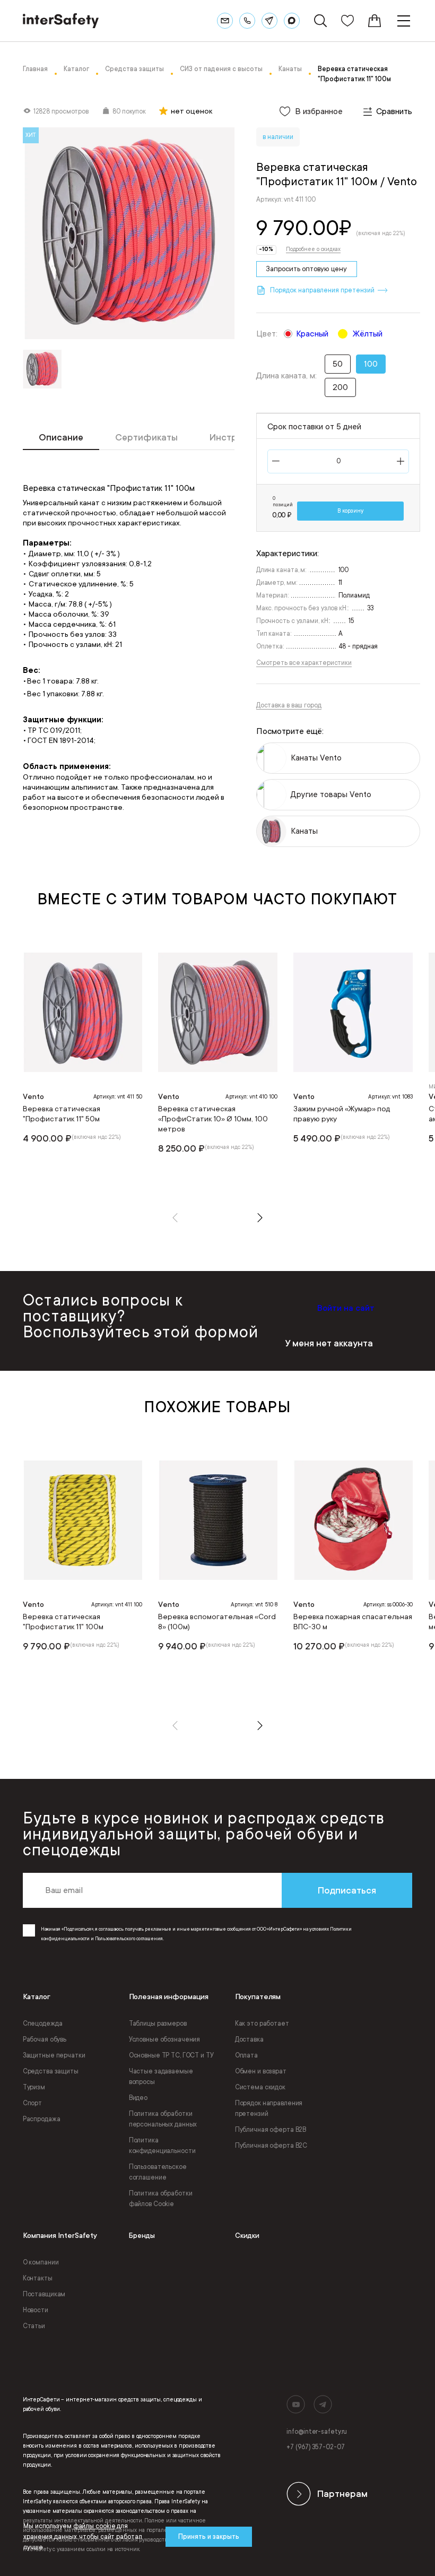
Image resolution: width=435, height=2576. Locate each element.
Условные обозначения (165, 2039)
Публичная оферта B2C (271, 2146)
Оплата (246, 2055)
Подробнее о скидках (313, 249)
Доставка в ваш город (289, 705)
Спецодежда (43, 2024)
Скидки (247, 2236)
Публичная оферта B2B (271, 2130)
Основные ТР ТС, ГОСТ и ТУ (171, 2055)
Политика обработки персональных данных (163, 2119)
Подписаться (347, 1890)
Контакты (38, 2278)
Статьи (34, 2326)
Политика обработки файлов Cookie (161, 2199)
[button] (175, 1218)
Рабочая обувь (45, 2039)
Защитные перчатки (54, 2055)
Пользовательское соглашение (158, 2172)
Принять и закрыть (209, 2537)
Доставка (249, 2039)
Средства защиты (51, 2071)
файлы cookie (94, 2526)
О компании (41, 2262)
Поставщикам (44, 2294)
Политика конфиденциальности (162, 2146)
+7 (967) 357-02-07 (315, 2447)
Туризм (34, 2087)
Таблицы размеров (158, 2024)
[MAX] (292, 21)
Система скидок (260, 2087)
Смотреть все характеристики (304, 663)
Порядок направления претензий (269, 2108)
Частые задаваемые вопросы (161, 2077)
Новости (36, 2310)
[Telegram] (269, 21)
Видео (138, 2098)
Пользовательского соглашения (129, 1939)
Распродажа (42, 2119)
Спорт (32, 2103)
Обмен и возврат (261, 2071)
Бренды (142, 2236)
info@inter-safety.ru (317, 2432)
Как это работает (262, 2024)
